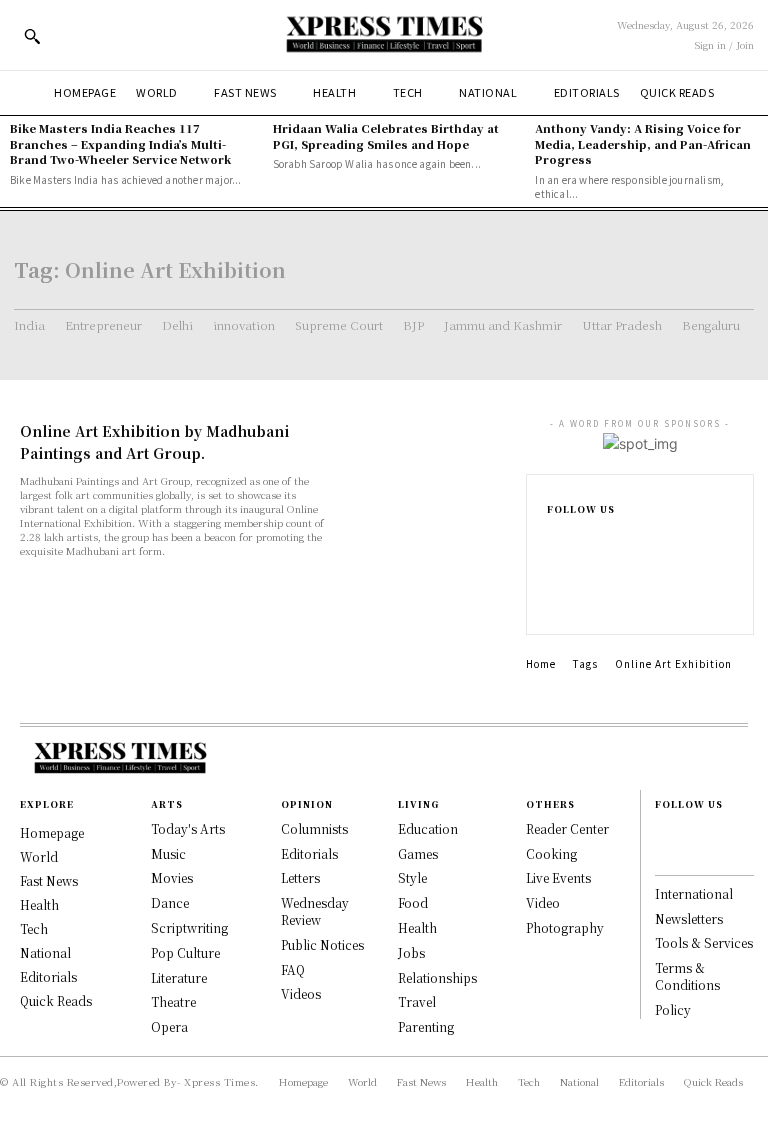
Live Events (558, 877)
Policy (673, 1009)
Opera (169, 1026)
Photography (565, 927)
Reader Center (567, 828)
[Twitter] (557, 604)
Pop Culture (185, 952)
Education (428, 828)
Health (417, 927)
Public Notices (322, 944)
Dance (170, 902)
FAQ (293, 969)
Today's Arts (188, 828)
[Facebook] (557, 538)
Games (418, 853)
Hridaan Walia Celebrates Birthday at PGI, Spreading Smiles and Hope (386, 135)
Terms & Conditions (687, 976)
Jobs (411, 952)
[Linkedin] (557, 582)
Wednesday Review (315, 911)
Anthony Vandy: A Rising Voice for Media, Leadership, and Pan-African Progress (643, 143)
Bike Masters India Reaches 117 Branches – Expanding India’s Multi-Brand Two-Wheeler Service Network (120, 143)
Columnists (314, 828)
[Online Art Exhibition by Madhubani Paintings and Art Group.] (426, 463)
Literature (179, 977)
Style (412, 877)
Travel (417, 1001)
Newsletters (689, 918)
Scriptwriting (189, 927)
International (694, 893)
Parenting (426, 1026)
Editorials (309, 853)
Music (168, 853)
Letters (300, 877)
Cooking (551, 853)
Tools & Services (704, 942)
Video (543, 902)
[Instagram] (557, 560)
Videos (301, 993)
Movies (172, 877)
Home (541, 663)
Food (413, 902)
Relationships (437, 977)
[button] (32, 36)
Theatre (173, 1001)
